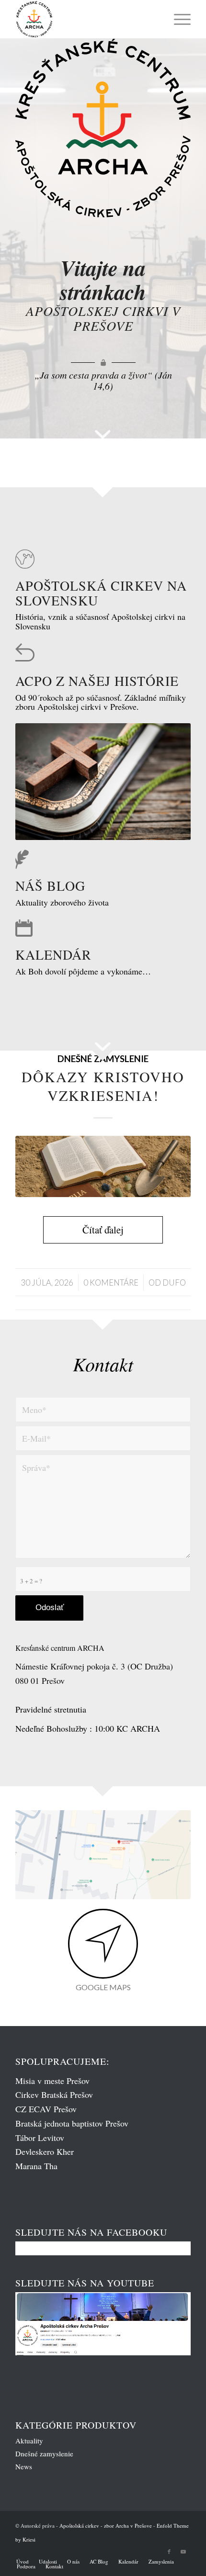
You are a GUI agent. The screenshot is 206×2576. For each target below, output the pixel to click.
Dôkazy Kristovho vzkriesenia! (103, 1086)
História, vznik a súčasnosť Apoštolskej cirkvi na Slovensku (100, 621)
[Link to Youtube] (183, 2552)
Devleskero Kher (45, 2151)
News (24, 2466)
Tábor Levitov (40, 2138)
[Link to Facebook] (169, 2552)
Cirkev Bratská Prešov (54, 2094)
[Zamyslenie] (103, 1166)
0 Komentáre (111, 1282)
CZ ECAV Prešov (46, 2109)
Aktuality (29, 2441)
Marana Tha (36, 2166)
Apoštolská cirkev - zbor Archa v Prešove (106, 2526)
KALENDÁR (53, 954)
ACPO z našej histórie (97, 681)
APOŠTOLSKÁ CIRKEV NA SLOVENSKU (101, 593)
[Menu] (177, 19)
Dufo (174, 1282)
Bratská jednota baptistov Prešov (72, 2123)
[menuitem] (177, 19)
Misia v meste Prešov (52, 2081)
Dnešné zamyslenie (44, 2453)
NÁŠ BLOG (50, 885)
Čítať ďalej (103, 1230)
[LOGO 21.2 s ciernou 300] (85, 19)
